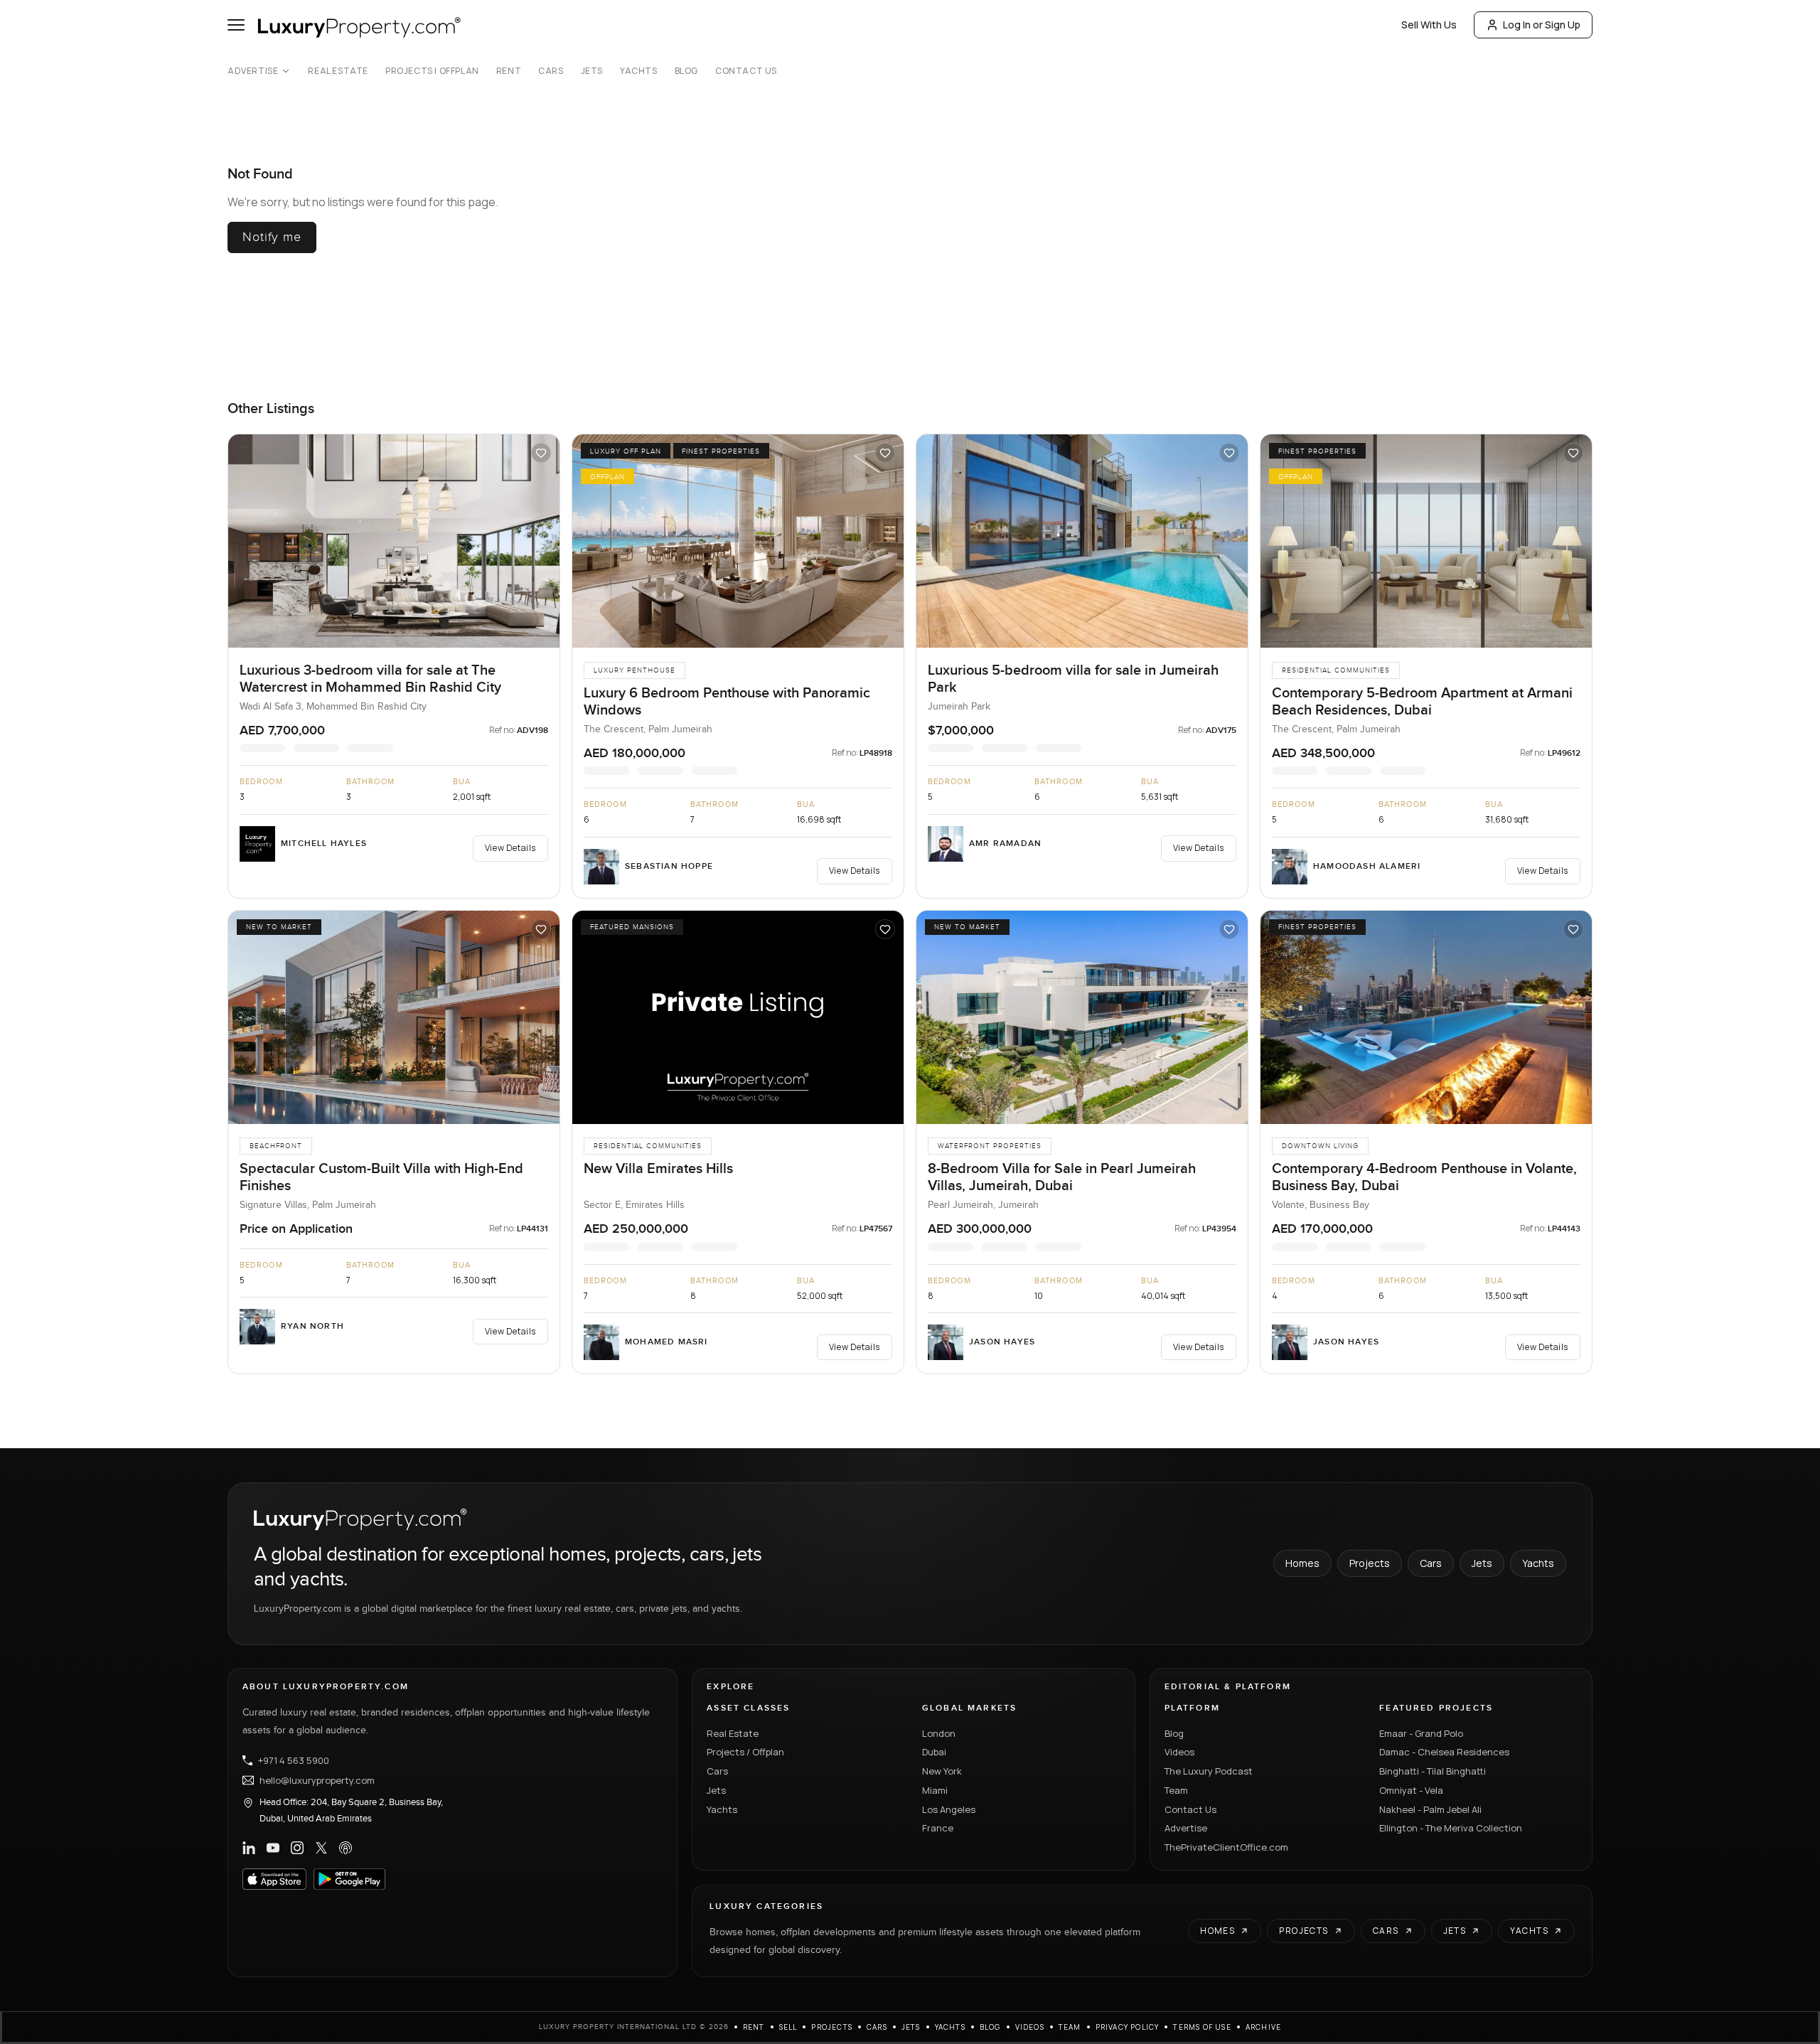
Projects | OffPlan (432, 71)
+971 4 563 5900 (294, 1760)
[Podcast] (346, 1848)
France (938, 1828)
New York (942, 1771)
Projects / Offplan (745, 1752)
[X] (321, 1848)
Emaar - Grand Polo (1421, 1733)
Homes (1302, 1563)
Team (1176, 1790)
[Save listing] (541, 453)
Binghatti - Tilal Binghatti (1433, 1771)
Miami (935, 1790)
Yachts (639, 71)
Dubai (934, 1752)
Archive (1263, 2027)
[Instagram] (297, 1848)
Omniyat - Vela (1411, 1790)
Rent (509, 71)
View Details (510, 848)
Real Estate (338, 71)
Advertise (253, 71)
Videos (1179, 1752)
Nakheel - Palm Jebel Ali (1430, 1809)
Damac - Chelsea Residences (1444, 1752)
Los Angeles (949, 1809)
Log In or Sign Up (1542, 25)
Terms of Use (1202, 2027)
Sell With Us (1429, 25)
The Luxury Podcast (1209, 1771)
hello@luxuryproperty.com (317, 1780)
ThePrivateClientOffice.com (1226, 1847)
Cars (551, 71)
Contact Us (746, 71)
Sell (788, 2027)
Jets (592, 71)
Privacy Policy (1128, 2027)
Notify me (272, 237)
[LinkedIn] (249, 1848)
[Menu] (236, 25)
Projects (1370, 1563)
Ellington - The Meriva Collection (1451, 1828)
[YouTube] (273, 1848)
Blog (686, 71)
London (939, 1733)
